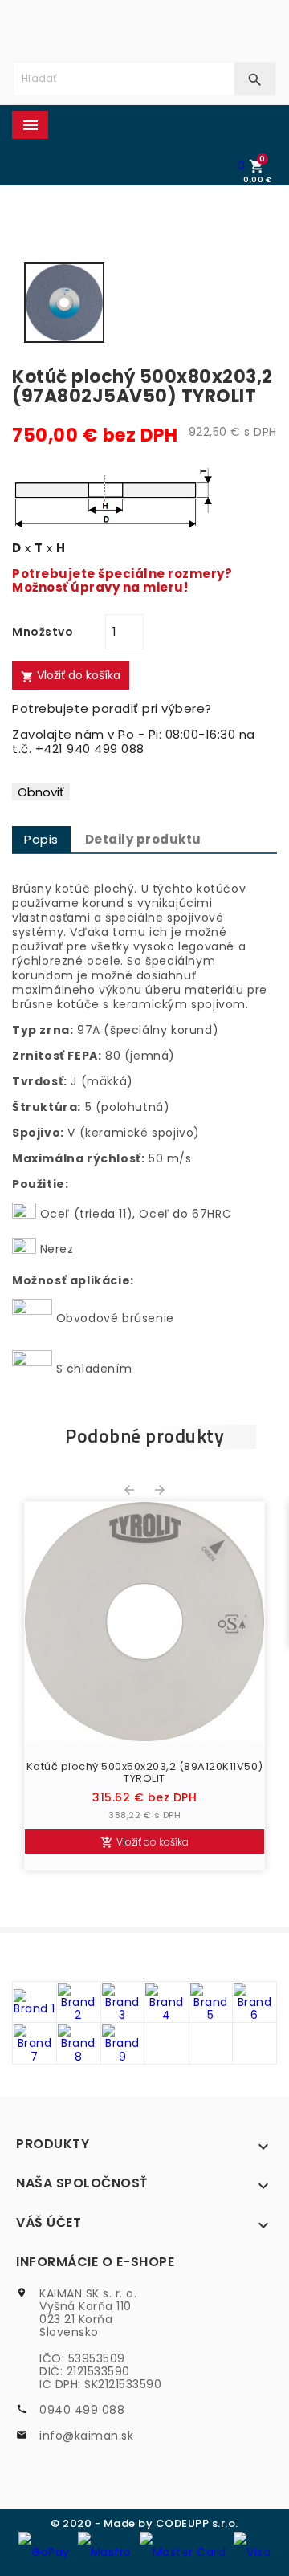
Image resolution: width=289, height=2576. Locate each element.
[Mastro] (105, 2551)
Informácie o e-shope (95, 2262)
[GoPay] (44, 2551)
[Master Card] (183, 2551)
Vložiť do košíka (71, 675)
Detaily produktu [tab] (143, 839)
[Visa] (252, 2551)
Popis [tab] (41, 839)
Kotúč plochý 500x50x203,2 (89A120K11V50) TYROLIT (145, 1773)
